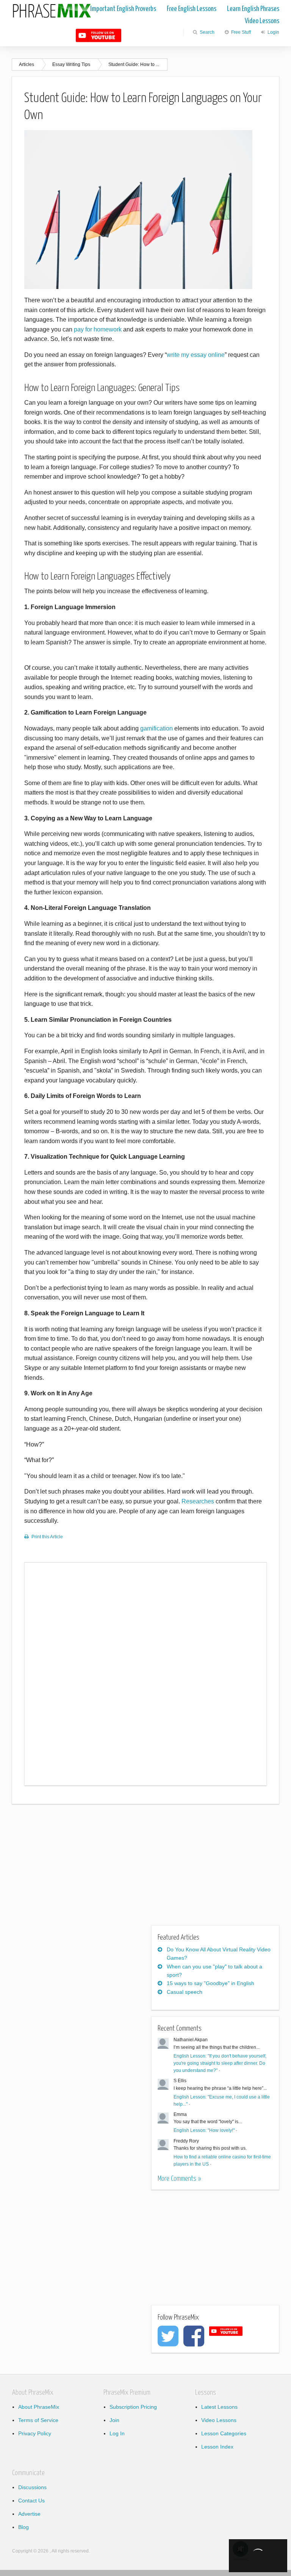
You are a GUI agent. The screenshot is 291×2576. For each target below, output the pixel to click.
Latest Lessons (219, 2407)
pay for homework (98, 329)
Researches (198, 1501)
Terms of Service (38, 2420)
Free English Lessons (192, 9)
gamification (156, 728)
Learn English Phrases (253, 9)
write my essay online (196, 355)
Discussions (32, 2487)
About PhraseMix (39, 2407)
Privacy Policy (35, 2433)
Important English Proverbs (123, 9)
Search (207, 32)
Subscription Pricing (133, 2407)
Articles (27, 64)
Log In (117, 2433)
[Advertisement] (75, 1869)
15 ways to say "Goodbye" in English (210, 1983)
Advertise (29, 2514)
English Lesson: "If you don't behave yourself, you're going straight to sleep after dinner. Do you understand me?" (220, 2063)
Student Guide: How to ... (134, 64)
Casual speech (185, 1992)
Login (273, 32)
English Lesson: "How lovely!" (204, 2130)
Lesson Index (217, 2447)
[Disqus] (145, 1673)
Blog (23, 2527)
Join (114, 2420)
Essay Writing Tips (71, 64)
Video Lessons (262, 21)
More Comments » (179, 2179)
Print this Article (47, 1537)
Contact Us (31, 2501)
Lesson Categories (224, 2433)
